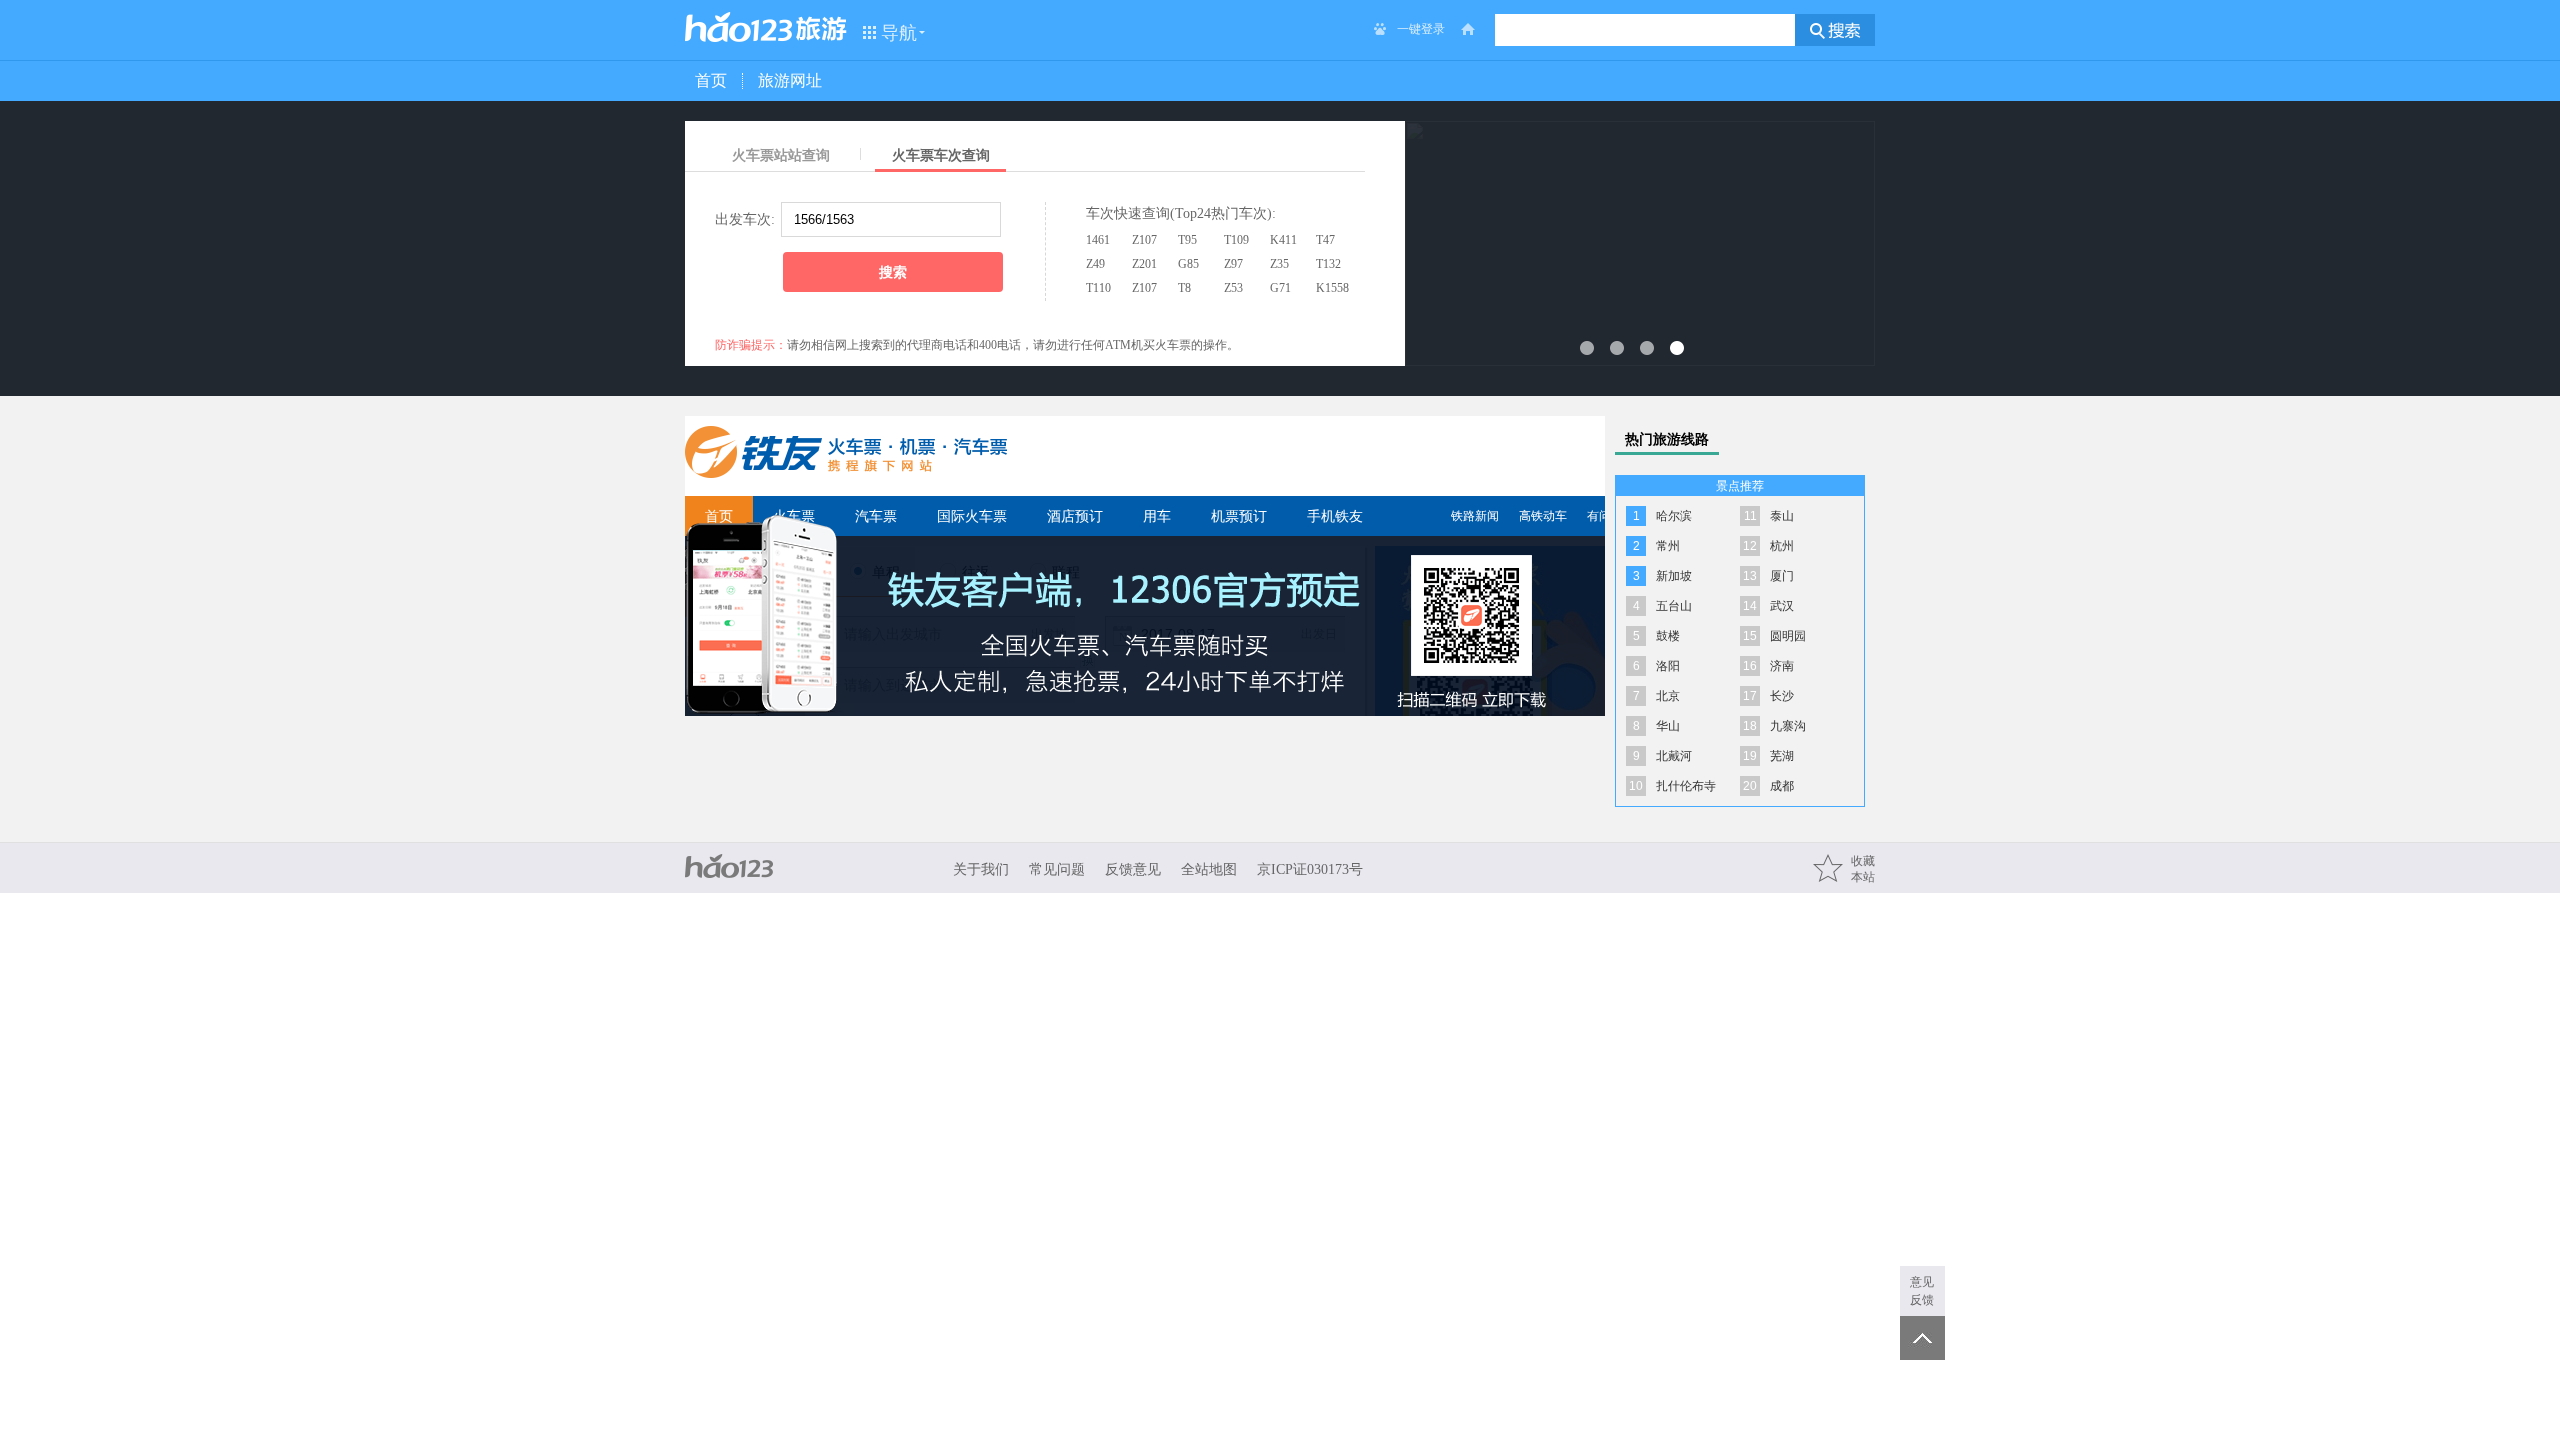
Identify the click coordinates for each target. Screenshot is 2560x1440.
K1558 (1332, 288)
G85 (1188, 264)
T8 (1184, 288)
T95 (1187, 240)
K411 (1283, 240)
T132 (1328, 264)
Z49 (1095, 264)
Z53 (1233, 288)
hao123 (739, 27)
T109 (1236, 240)
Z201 (1144, 264)
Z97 (1233, 264)
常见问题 (1057, 869)
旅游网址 (790, 80)
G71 (1280, 288)
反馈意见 (1133, 869)
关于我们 (981, 869)
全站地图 (1209, 869)
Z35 (1279, 264)
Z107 (1144, 240)
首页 (711, 80)
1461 (1098, 240)
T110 (1098, 288)
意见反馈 (1922, 1291)
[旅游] (822, 29)
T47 (1325, 240)
